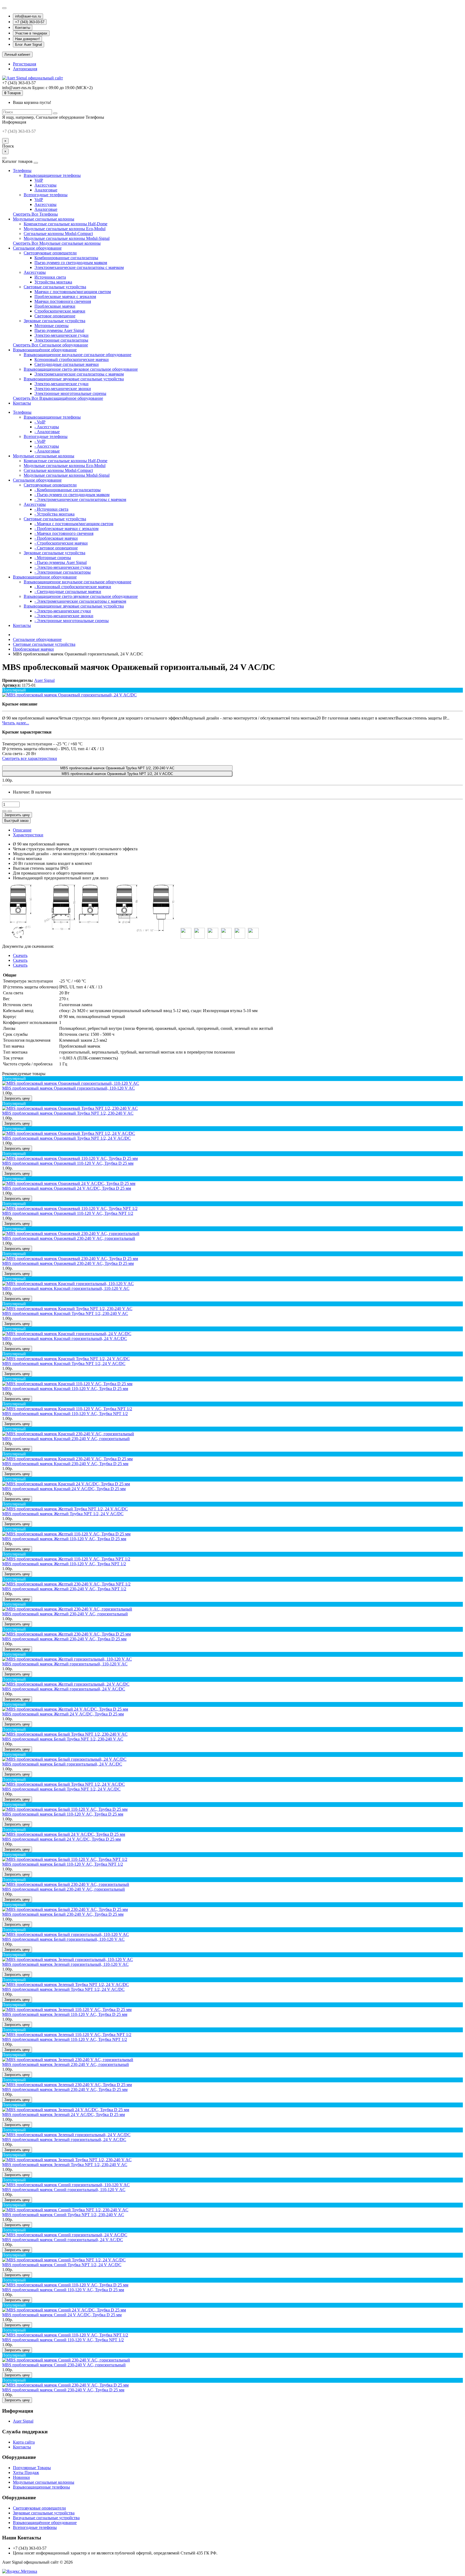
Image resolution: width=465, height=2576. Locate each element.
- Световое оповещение (56, 548)
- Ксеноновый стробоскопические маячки (73, 587)
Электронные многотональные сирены (70, 393)
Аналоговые (46, 190)
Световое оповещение (55, 316)
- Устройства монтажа (54, 514)
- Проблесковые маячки (56, 538)
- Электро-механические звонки (64, 616)
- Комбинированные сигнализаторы (68, 490)
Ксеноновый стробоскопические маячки (72, 359)
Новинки (21, 2477)
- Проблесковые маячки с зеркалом (66, 529)
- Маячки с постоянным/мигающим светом (74, 524)
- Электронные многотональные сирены (72, 621)
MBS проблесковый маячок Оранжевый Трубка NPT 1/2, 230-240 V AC (117, 768)
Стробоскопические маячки (60, 311)
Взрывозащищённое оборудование (45, 350)
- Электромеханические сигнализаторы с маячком (80, 499)
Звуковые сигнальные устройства (54, 321)
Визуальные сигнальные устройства (46, 2518)
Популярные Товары (32, 2468)
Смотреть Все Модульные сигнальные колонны (57, 243)
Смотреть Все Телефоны (35, 214)
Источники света (50, 277)
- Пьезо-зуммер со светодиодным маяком (72, 495)
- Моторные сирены (53, 558)
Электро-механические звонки (63, 389)
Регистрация (24, 64)
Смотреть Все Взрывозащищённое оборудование (58, 398)
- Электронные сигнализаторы (63, 572)
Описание (22, 830)
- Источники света (51, 509)
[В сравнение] (10, 811)
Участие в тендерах (31, 33)
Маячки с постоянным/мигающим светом (73, 292)
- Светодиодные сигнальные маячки (68, 592)
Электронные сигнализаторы (61, 340)
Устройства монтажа (53, 282)
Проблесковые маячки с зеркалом (65, 296)
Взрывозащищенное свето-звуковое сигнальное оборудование (81, 369)
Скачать (20, 955)
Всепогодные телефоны (46, 195)
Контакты (23, 28)
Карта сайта (24, 2442)
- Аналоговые (47, 432)
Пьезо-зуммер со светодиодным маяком (71, 263)
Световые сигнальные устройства (55, 287)
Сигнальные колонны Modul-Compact (58, 234)
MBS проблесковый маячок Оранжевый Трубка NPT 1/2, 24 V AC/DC (117, 774)
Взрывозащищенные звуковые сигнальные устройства (74, 379)
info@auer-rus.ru (28, 16)
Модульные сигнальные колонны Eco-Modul (65, 229)
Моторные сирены (52, 326)
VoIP (39, 180)
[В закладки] (4, 811)
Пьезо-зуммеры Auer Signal (59, 330)
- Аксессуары (47, 427)
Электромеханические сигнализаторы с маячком (79, 267)
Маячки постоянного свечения (63, 301)
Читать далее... (16, 723)
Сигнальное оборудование (37, 248)
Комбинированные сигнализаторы (66, 258)
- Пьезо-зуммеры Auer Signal (61, 562)
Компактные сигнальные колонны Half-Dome (66, 224)
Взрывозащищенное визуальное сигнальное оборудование (77, 355)
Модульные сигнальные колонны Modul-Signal (67, 238)
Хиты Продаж (26, 2473)
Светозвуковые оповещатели (50, 253)
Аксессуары (45, 185)
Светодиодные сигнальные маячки (67, 364)
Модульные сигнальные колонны (44, 219)
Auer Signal (23, 2421)
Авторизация (25, 69)
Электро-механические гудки (61, 335)
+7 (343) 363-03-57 (30, 22)
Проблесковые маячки (55, 306)
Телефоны (22, 171)
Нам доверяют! (27, 39)
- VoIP (40, 422)
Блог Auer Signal (29, 45)
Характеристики (28, 835)
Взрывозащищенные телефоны (52, 175)
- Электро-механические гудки (63, 567)
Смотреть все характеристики (30, 758)
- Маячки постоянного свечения (64, 533)
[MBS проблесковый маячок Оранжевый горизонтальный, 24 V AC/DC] (69, 695)
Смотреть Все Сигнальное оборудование (50, 345)
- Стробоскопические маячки (61, 543)
